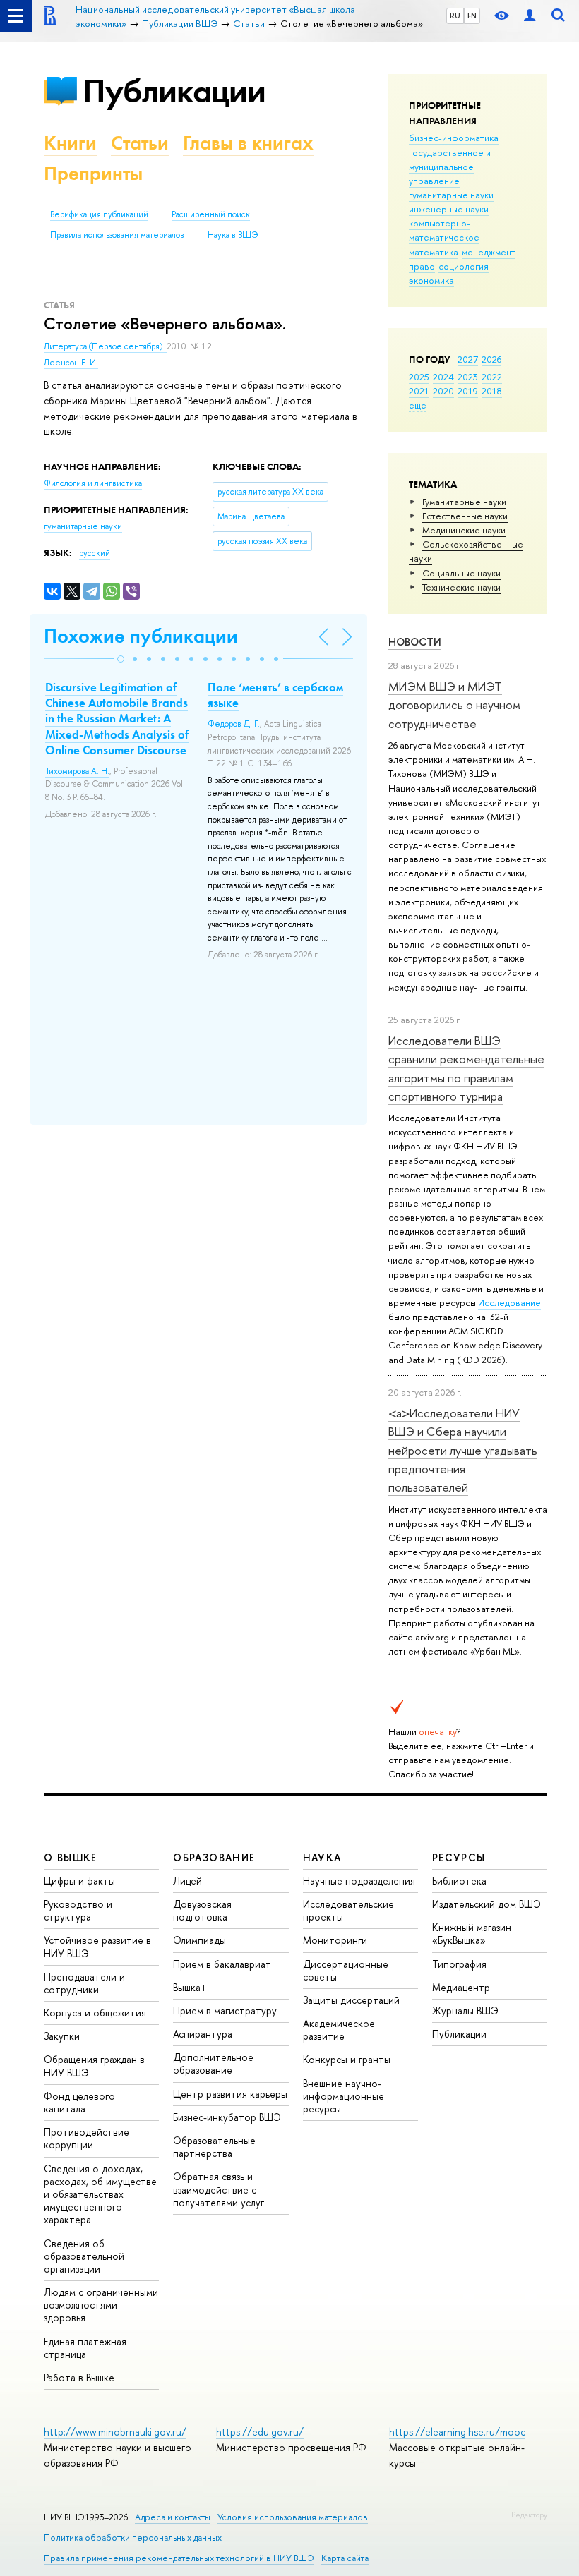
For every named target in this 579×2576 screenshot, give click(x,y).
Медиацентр (461, 1987)
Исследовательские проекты (348, 1910)
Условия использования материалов (293, 2517)
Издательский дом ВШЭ (487, 1904)
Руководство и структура (78, 1910)
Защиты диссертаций (351, 2000)
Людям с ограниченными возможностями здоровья (101, 2305)
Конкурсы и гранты (347, 2059)
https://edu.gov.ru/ (260, 2432)
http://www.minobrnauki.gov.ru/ (115, 2432)
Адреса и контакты (173, 2517)
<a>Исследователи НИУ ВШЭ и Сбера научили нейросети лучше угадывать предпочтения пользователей (463, 1450)
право (422, 266)
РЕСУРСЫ (459, 1857)
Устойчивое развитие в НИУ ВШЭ (97, 1946)
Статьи (140, 143)
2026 (491, 359)
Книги (70, 143)
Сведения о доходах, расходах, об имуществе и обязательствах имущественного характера (100, 2194)
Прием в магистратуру (225, 2010)
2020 (443, 391)
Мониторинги (335, 1940)
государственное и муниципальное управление (450, 167)
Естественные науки (465, 516)
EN (472, 16)
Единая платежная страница (85, 2348)
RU (455, 16)
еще (418, 405)
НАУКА (322, 1857)
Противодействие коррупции (86, 2138)
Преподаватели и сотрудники (84, 1983)
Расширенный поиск (211, 214)
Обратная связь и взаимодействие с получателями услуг (219, 2189)
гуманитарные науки (451, 195)
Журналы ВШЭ (465, 2010)
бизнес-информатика (454, 138)
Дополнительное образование (213, 2063)
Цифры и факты (79, 1881)
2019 (468, 391)
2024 (443, 377)
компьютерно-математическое (444, 230)
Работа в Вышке (79, 2377)
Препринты (93, 173)
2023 (468, 377)
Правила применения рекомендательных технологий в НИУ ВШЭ (179, 2558)
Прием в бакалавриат (222, 1964)
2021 (419, 391)
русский (95, 553)
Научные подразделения (359, 1881)
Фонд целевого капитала (79, 2102)
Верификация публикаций (99, 214)
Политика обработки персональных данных (133, 2538)
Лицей (187, 1881)
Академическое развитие (339, 2030)
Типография (459, 1964)
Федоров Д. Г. (234, 724)
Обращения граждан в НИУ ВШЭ (94, 2066)
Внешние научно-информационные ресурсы (344, 2096)
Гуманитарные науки (464, 502)
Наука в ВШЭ (233, 235)
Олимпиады (199, 1940)
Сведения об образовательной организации (84, 2256)
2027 (468, 359)
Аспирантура (203, 2034)
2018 (492, 391)
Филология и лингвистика (93, 483)
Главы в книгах (248, 143)
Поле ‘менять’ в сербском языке (275, 695)
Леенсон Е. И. (71, 363)
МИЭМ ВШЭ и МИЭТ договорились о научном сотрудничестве (454, 705)
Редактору (529, 2515)
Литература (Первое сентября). (105, 346)
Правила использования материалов (117, 235)
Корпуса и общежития (95, 2013)
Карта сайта (345, 2558)
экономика (431, 280)
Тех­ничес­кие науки (461, 587)
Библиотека (459, 1881)
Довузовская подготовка (202, 1910)
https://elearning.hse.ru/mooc (457, 2432)
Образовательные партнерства (214, 2147)
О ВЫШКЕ (71, 1857)
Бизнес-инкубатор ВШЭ (227, 2117)
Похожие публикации (141, 636)
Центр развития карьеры (230, 2094)
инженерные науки (449, 209)
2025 (419, 377)
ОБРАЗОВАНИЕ (214, 1857)
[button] (121, 659)
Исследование (509, 1302)
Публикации (174, 91)
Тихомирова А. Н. (77, 771)
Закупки (62, 2036)
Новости (415, 642)
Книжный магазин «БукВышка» (472, 1934)
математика (434, 252)
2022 (492, 377)
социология (464, 266)
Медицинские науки (464, 530)
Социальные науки (461, 573)
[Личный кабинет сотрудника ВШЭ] (530, 16)
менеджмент (489, 252)
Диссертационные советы (346, 1970)
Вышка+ (190, 1987)
